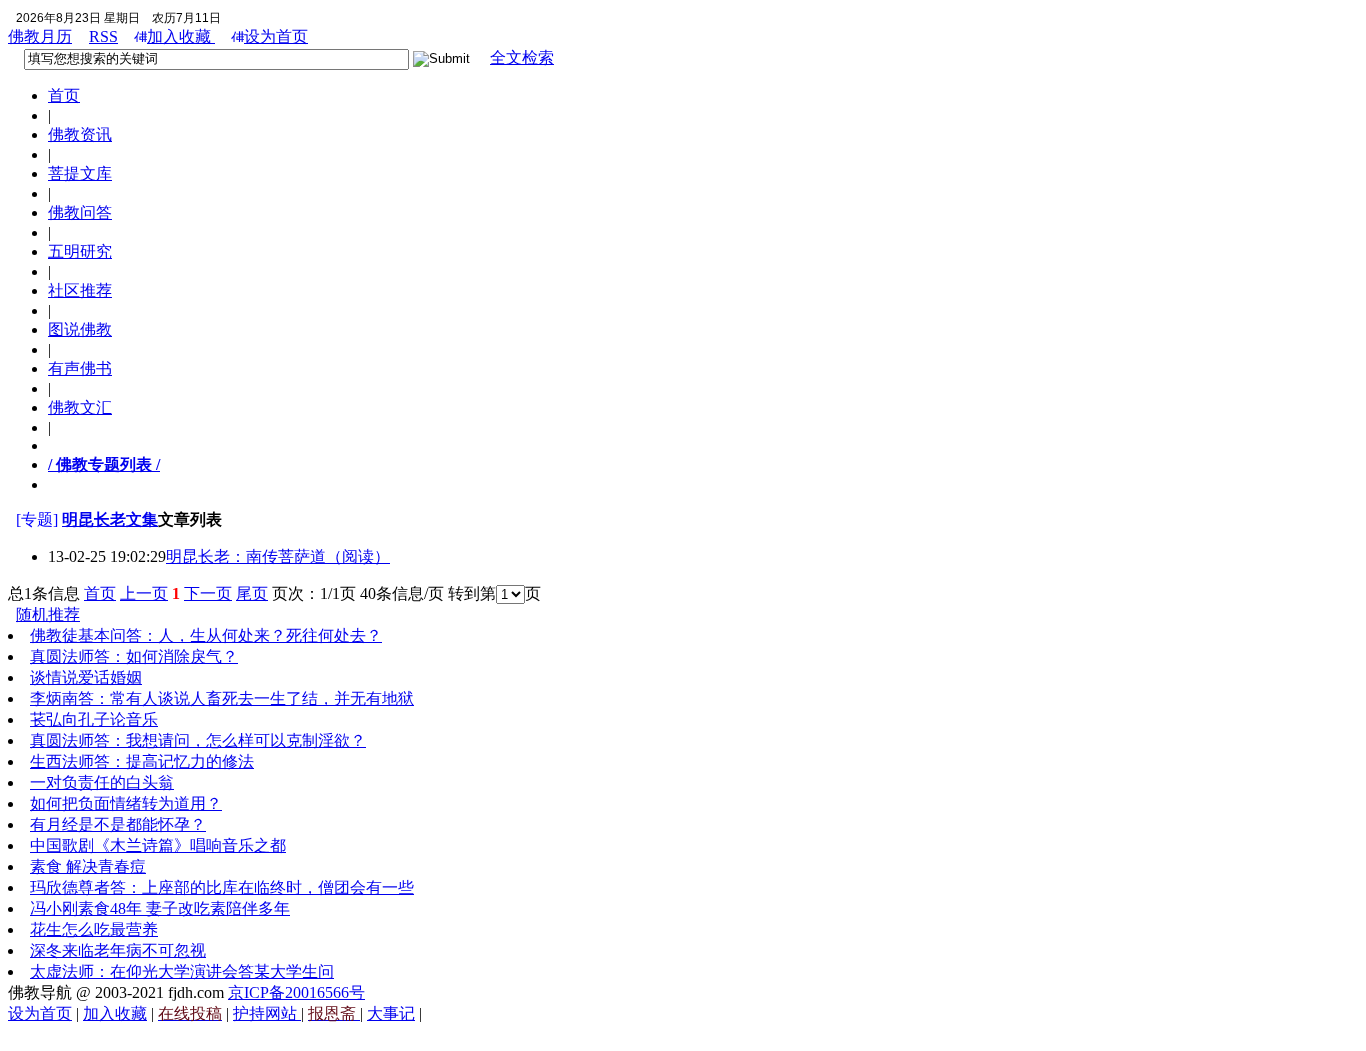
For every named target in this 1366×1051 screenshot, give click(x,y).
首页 (64, 95)
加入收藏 (181, 36)
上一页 (144, 593)
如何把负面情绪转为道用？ (126, 803)
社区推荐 (80, 290)
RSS (103, 36)
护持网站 (267, 1013)
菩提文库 (80, 173)
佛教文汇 (80, 407)
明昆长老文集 (110, 519)
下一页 (208, 593)
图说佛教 (80, 329)
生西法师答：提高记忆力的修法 (142, 761)
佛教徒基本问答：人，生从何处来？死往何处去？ (206, 635)
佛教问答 (80, 212)
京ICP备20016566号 (296, 992)
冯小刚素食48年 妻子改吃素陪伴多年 (160, 908)
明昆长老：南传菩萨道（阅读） (278, 556)
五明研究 (80, 251)
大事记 (391, 1013)
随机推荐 (48, 614)
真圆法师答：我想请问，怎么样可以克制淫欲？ (198, 740)
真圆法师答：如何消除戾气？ (134, 656)
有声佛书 (80, 368)
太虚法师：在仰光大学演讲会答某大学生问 (182, 971)
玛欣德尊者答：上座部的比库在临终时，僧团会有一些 (222, 887)
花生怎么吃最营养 (94, 929)
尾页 (252, 593)
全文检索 (522, 57)
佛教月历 (40, 36)
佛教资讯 (80, 134)
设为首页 (276, 36)
